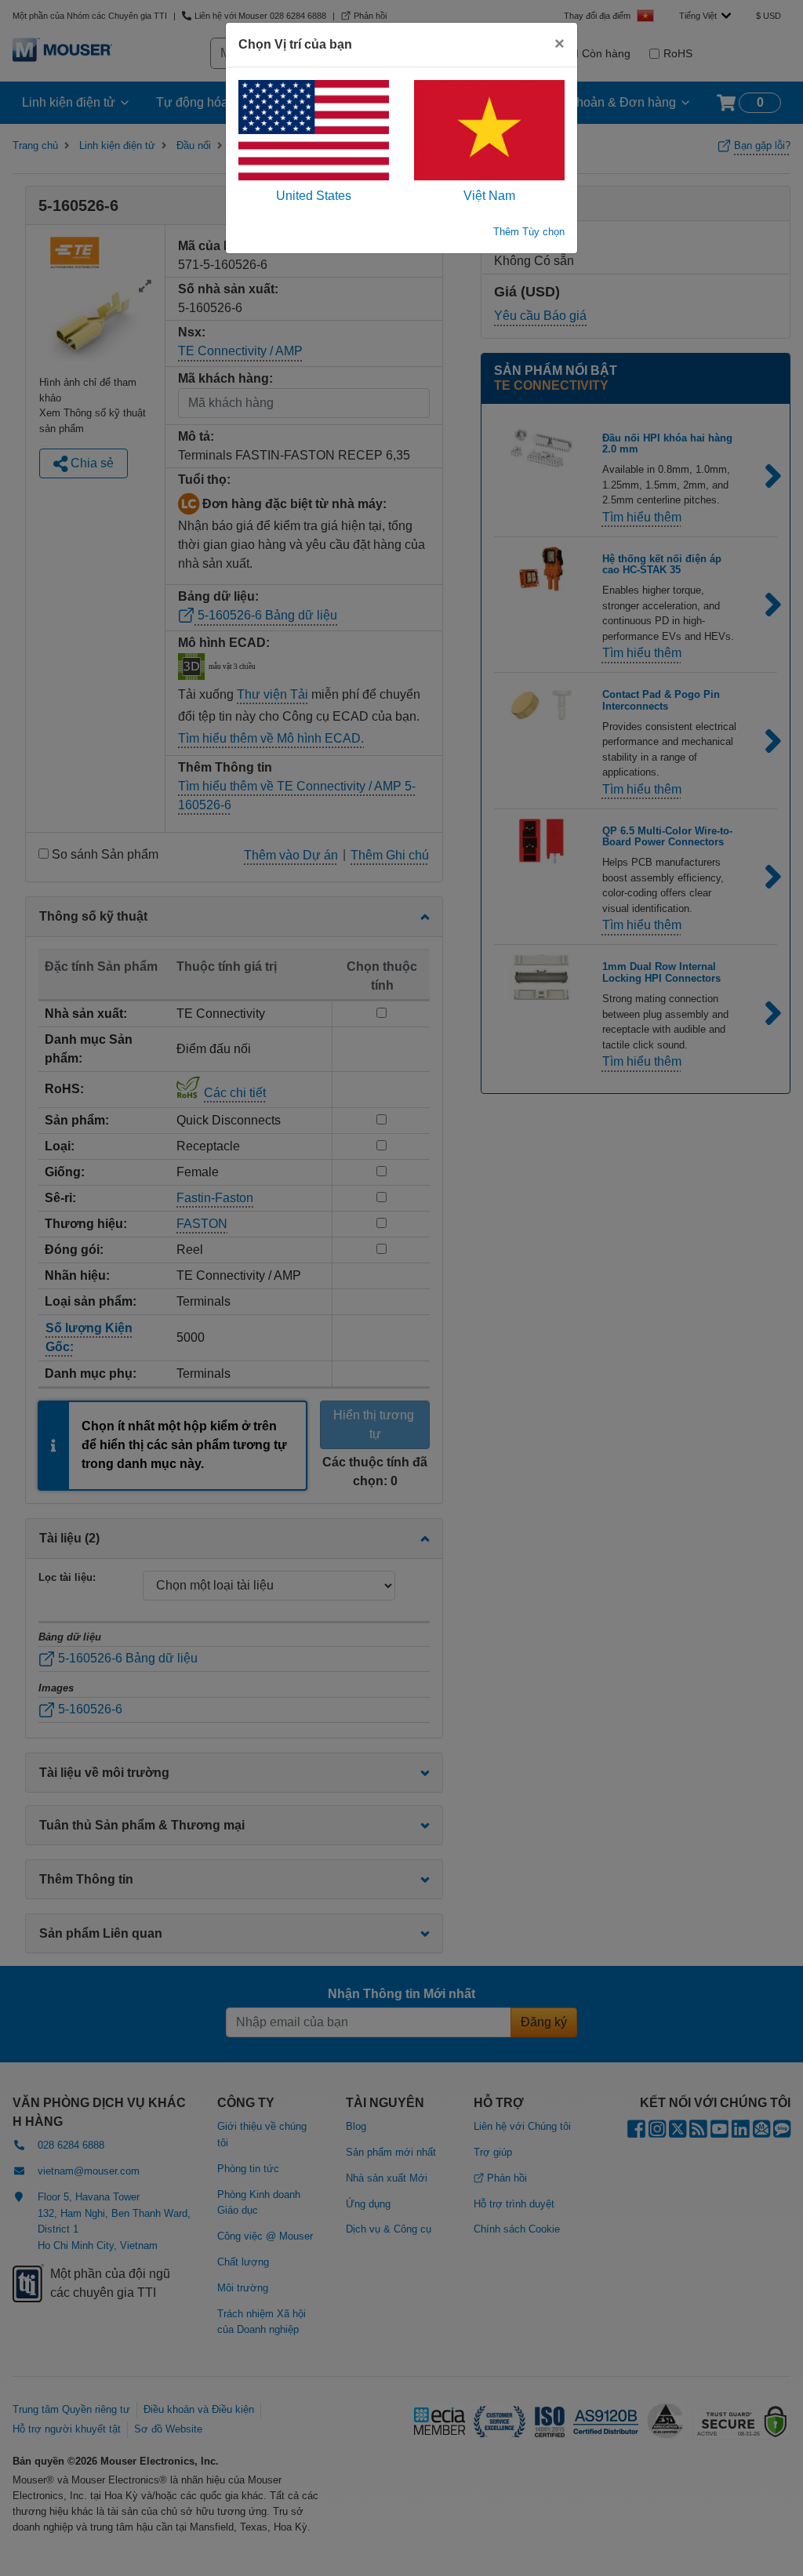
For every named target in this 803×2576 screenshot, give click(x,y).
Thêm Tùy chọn (529, 232)
